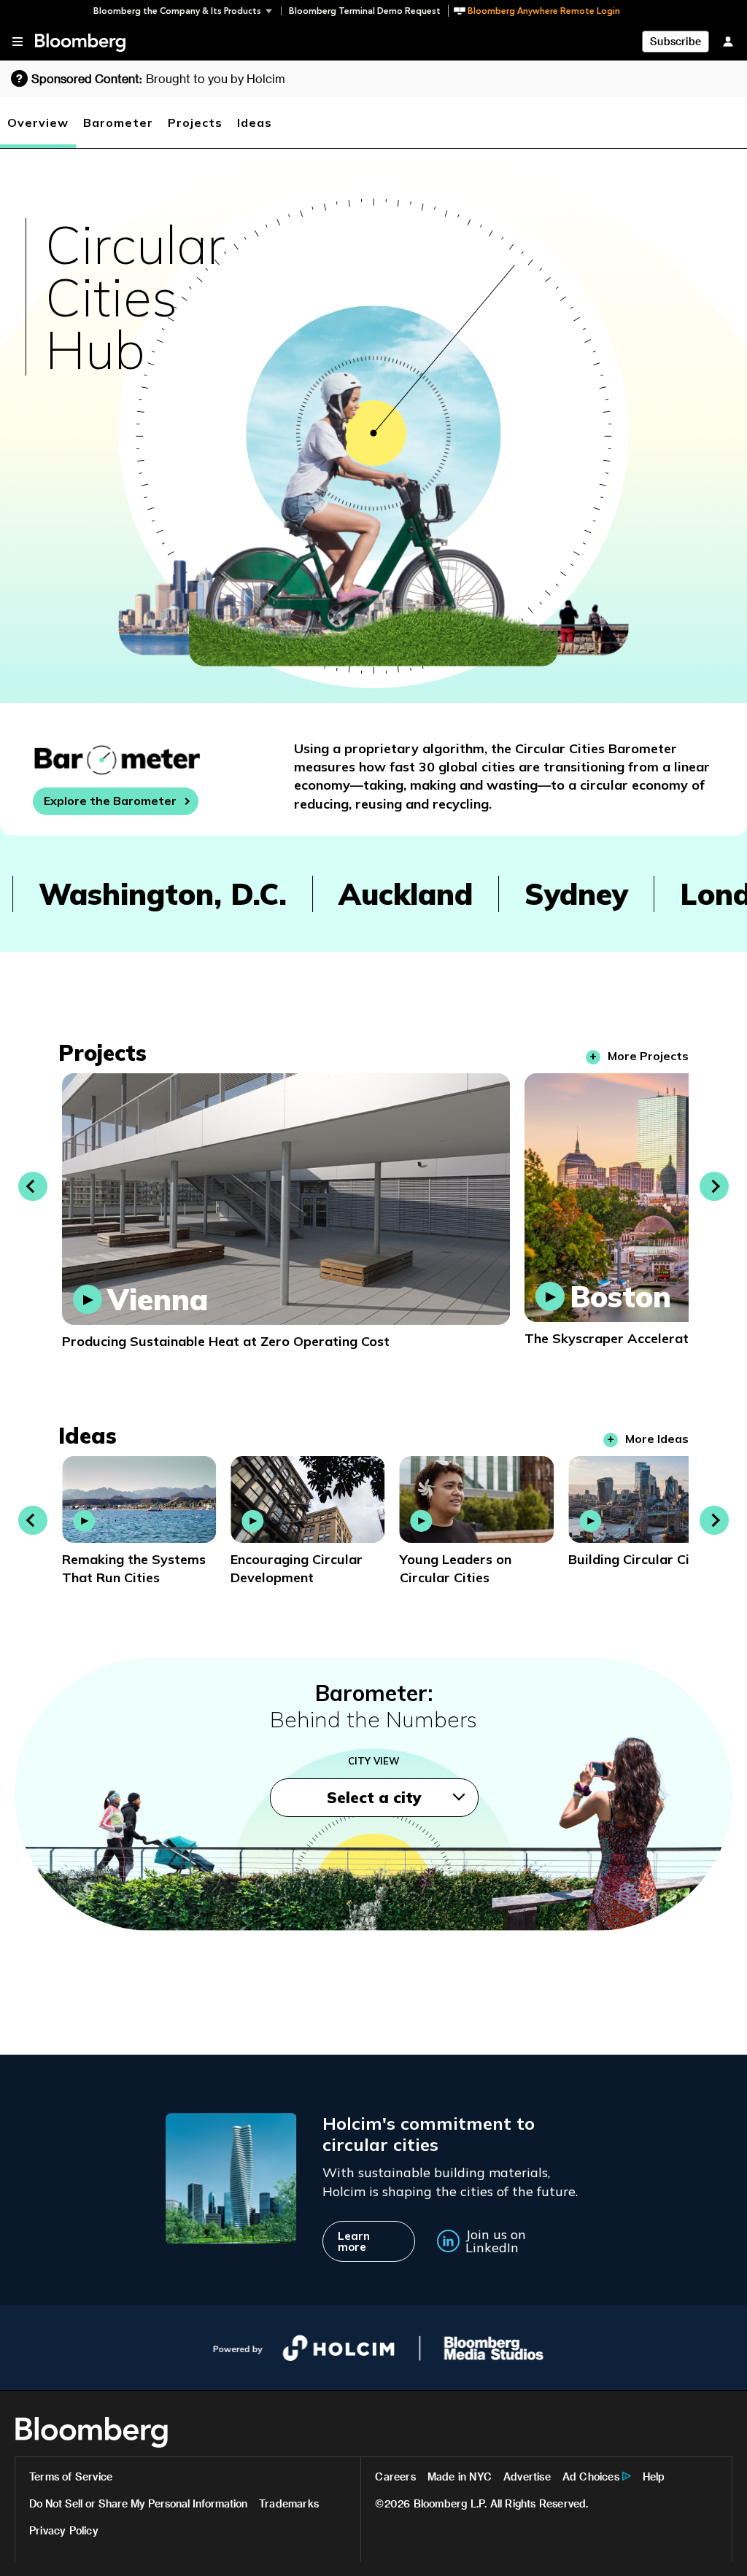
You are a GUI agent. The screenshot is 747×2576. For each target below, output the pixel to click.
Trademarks (289, 2503)
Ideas (255, 122)
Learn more (354, 2241)
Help (654, 2476)
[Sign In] (728, 41)
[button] (187, 11)
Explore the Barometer (110, 801)
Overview (38, 122)
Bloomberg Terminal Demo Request (365, 11)
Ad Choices (591, 2476)
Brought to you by (216, 78)
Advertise (527, 2476)
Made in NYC (460, 2476)
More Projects (648, 1056)
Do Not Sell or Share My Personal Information (138, 2503)
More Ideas (657, 1439)
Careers (395, 2476)
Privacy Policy (64, 2530)
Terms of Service (71, 2476)
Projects (195, 122)
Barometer (118, 122)
